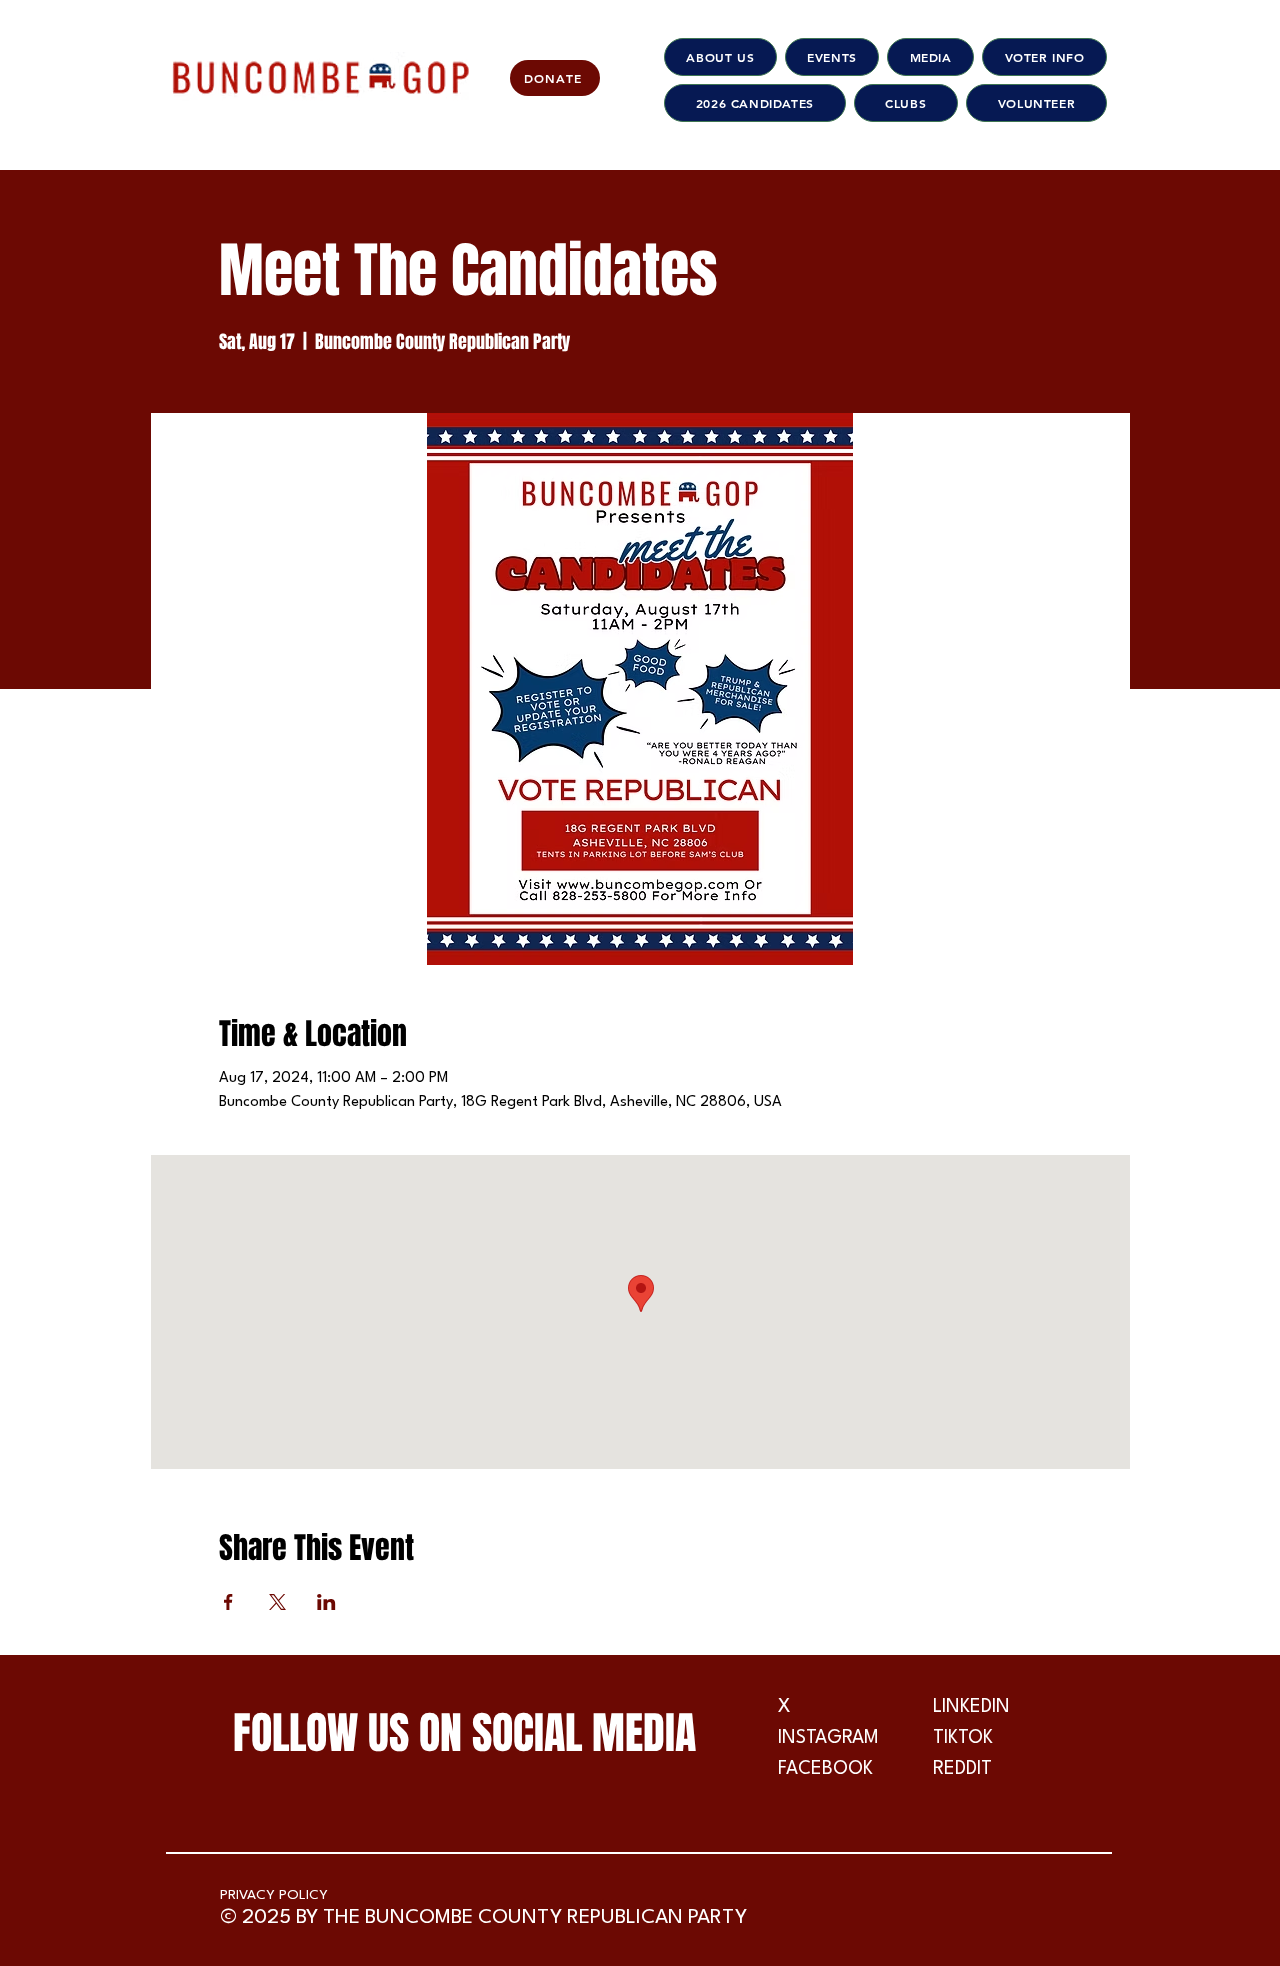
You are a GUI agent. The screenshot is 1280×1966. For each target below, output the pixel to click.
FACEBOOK (825, 1769)
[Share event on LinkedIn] (326, 1602)
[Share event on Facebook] (228, 1602)
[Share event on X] (277, 1602)
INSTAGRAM (828, 1738)
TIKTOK (963, 1738)
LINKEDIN (971, 1707)
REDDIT (962, 1769)
